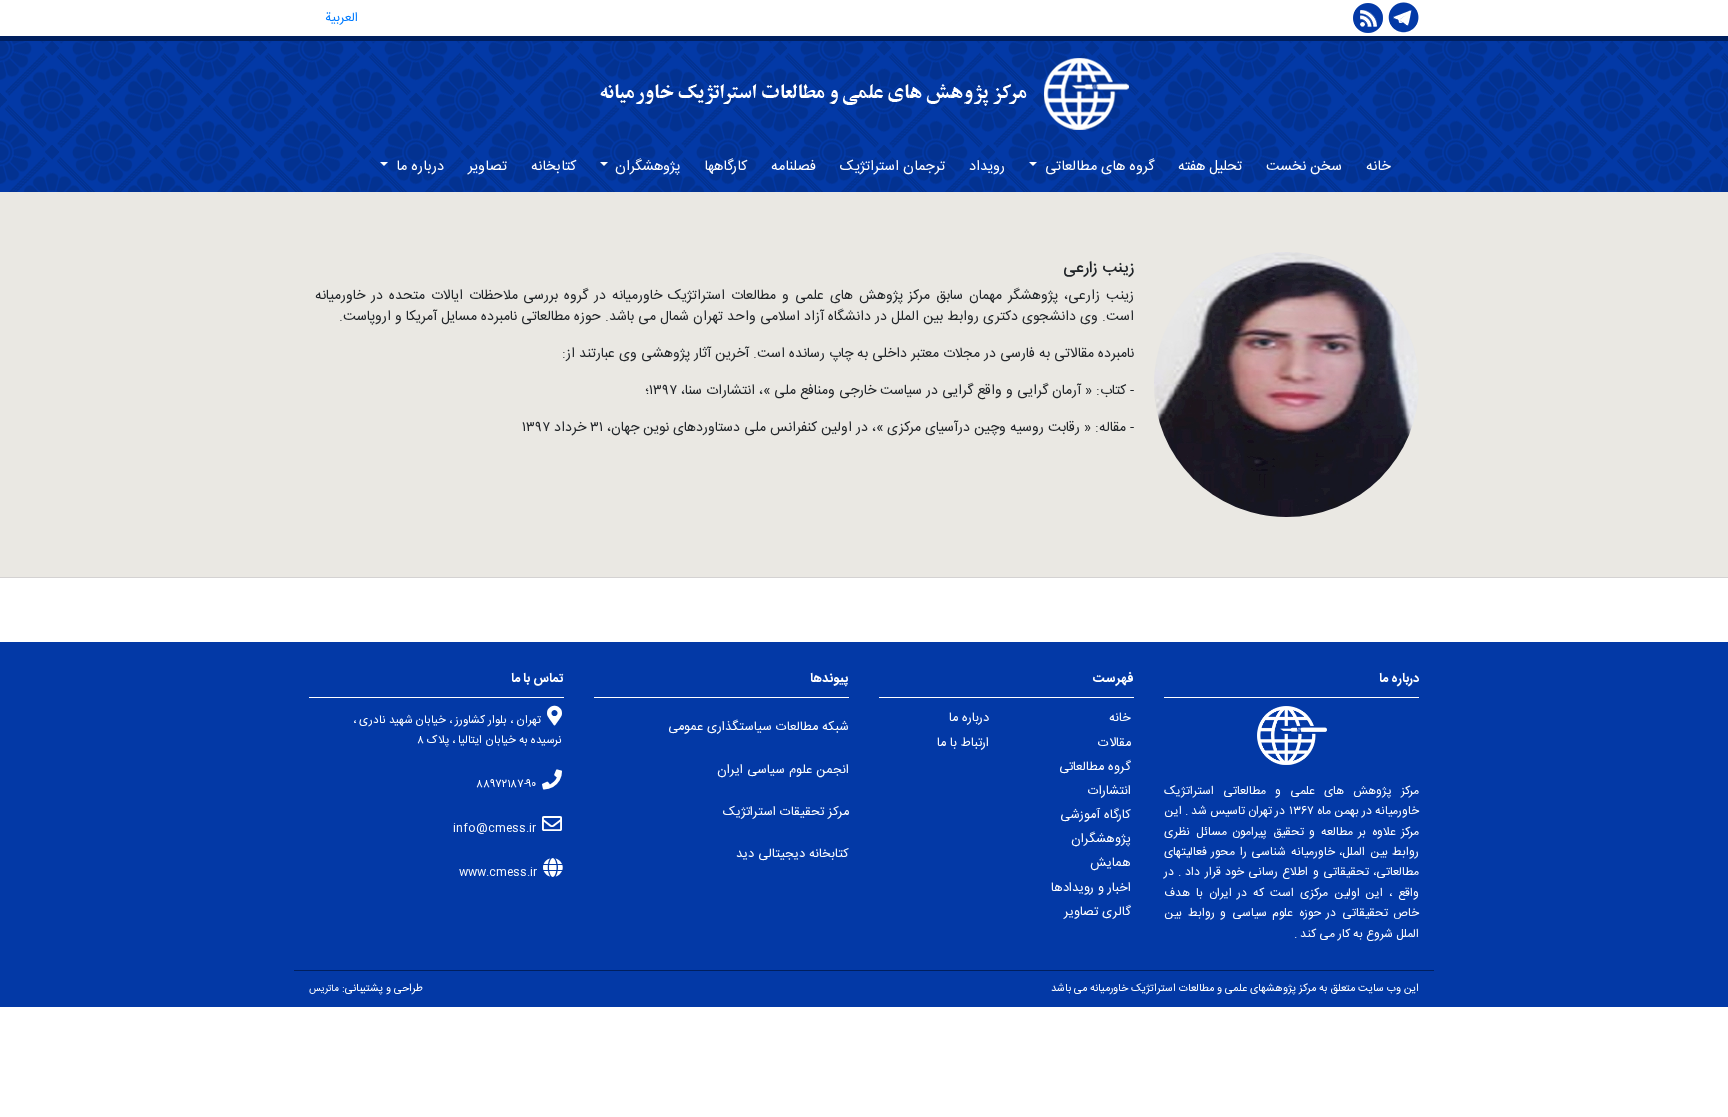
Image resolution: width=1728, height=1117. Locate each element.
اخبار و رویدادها (1091, 888)
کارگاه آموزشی (1095, 815)
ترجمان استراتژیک (892, 167)
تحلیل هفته (1210, 167)
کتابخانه (553, 167)
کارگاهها (725, 167)
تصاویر (487, 167)
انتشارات (1109, 791)
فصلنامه (793, 167)
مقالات (1114, 743)
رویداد (987, 167)
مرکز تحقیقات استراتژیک (786, 812)
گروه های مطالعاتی (1097, 167)
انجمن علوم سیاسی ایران (783, 770)
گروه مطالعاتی (1095, 767)
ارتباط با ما (963, 743)
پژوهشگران (645, 167)
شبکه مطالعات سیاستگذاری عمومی (758, 727)
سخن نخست (1304, 167)
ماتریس (324, 989)
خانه (1378, 167)
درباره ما (418, 167)
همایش (1110, 863)
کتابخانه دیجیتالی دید (792, 854)
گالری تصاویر (1097, 912)
